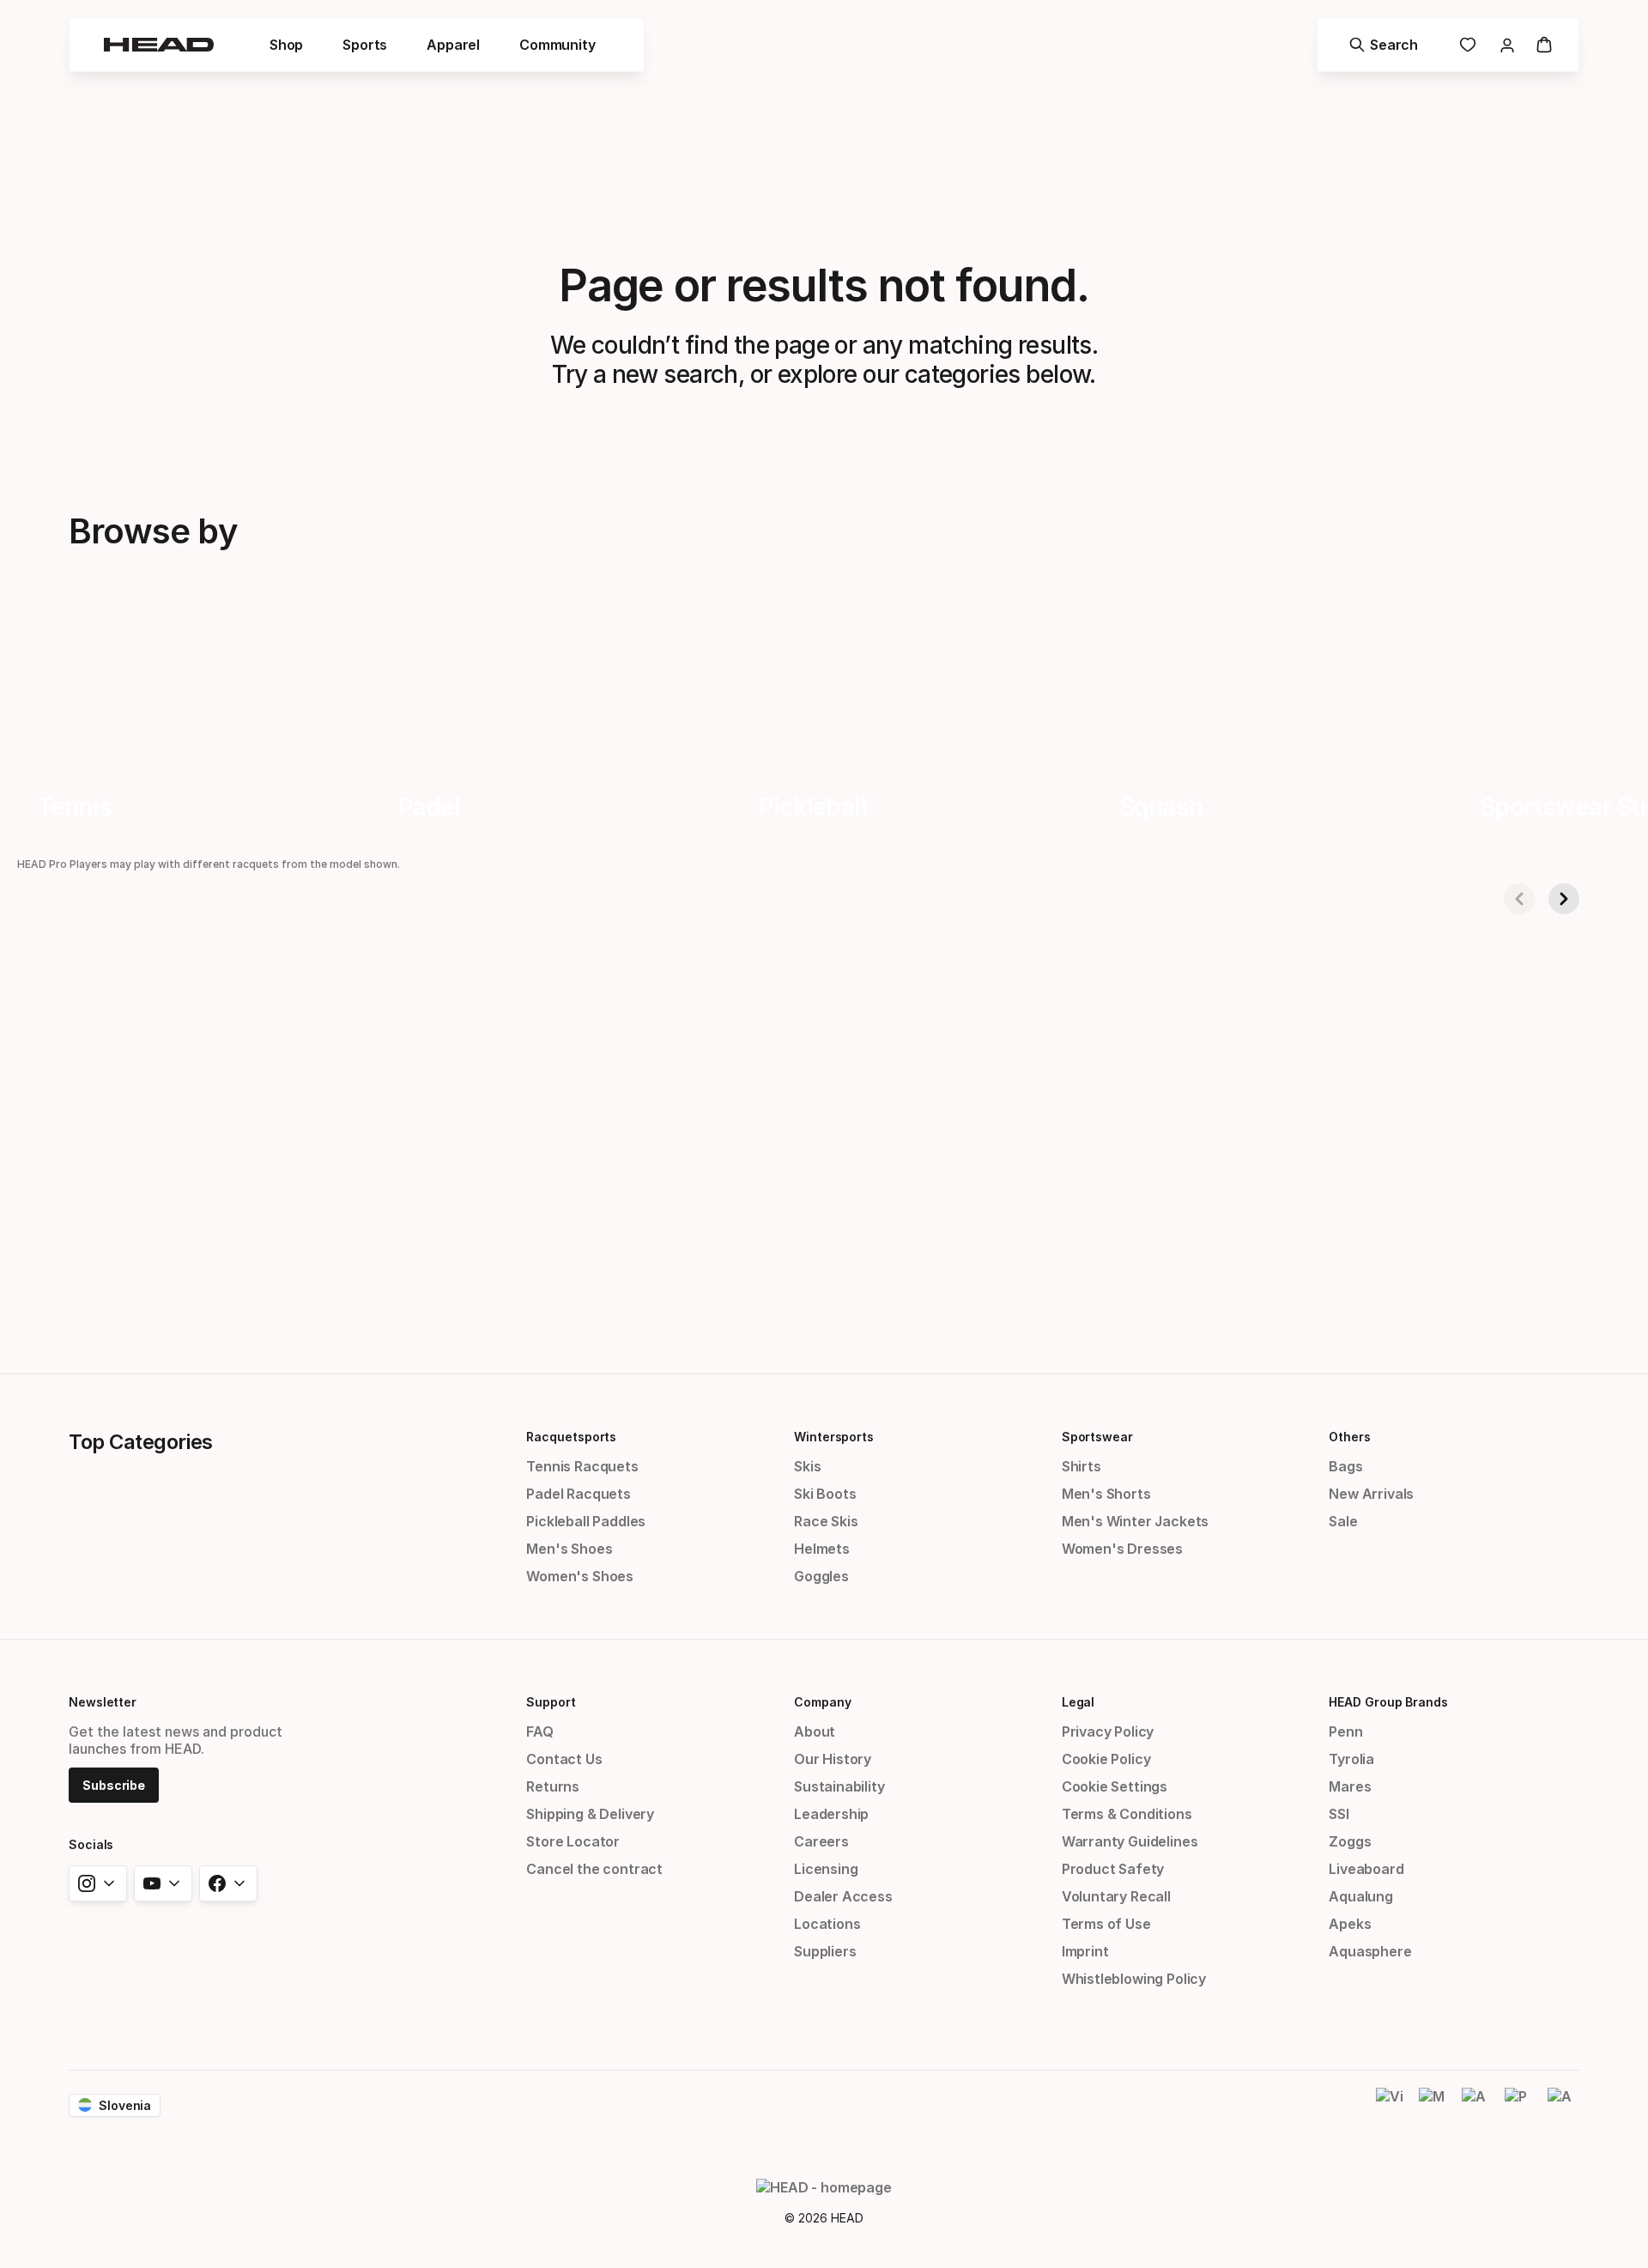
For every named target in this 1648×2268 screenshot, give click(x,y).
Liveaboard (1366, 1869)
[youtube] (163, 1883)
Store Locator (573, 1841)
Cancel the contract (594, 1869)
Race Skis (826, 1521)
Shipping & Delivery (590, 1814)
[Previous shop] (1519, 899)
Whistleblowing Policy (1134, 1979)
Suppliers (825, 1951)
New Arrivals (1371, 1494)
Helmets (822, 1549)
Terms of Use (1106, 1924)
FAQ (539, 1731)
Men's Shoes (569, 1549)
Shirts (1081, 1466)
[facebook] (228, 1883)
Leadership (831, 1814)
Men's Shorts (1106, 1494)
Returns (553, 1786)
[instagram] (98, 1883)
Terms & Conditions (1127, 1814)
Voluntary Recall (1116, 1896)
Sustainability (839, 1786)
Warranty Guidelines (1130, 1841)
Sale (1343, 1521)
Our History (833, 1759)
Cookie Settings (1115, 1786)
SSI (1339, 1814)
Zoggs (1350, 1841)
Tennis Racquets (582, 1466)
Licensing (826, 1869)
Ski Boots (825, 1494)
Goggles (821, 1576)
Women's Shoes (580, 1576)
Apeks (1350, 1924)
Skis (807, 1466)
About (815, 1731)
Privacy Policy (1108, 1731)
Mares (1350, 1786)
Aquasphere (1370, 1951)
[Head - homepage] (159, 45)
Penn (1345, 1731)
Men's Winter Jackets (1135, 1521)
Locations (827, 1924)
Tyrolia (1351, 1759)
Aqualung (1361, 1896)
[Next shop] (1564, 899)
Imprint (1085, 1951)
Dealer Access (843, 1896)
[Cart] (1544, 45)
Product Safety (1113, 1869)
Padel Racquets (579, 1494)
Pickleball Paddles (586, 1521)
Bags (1345, 1466)
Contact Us (564, 1759)
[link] (1468, 45)
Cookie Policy (1106, 1759)
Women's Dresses (1122, 1549)
